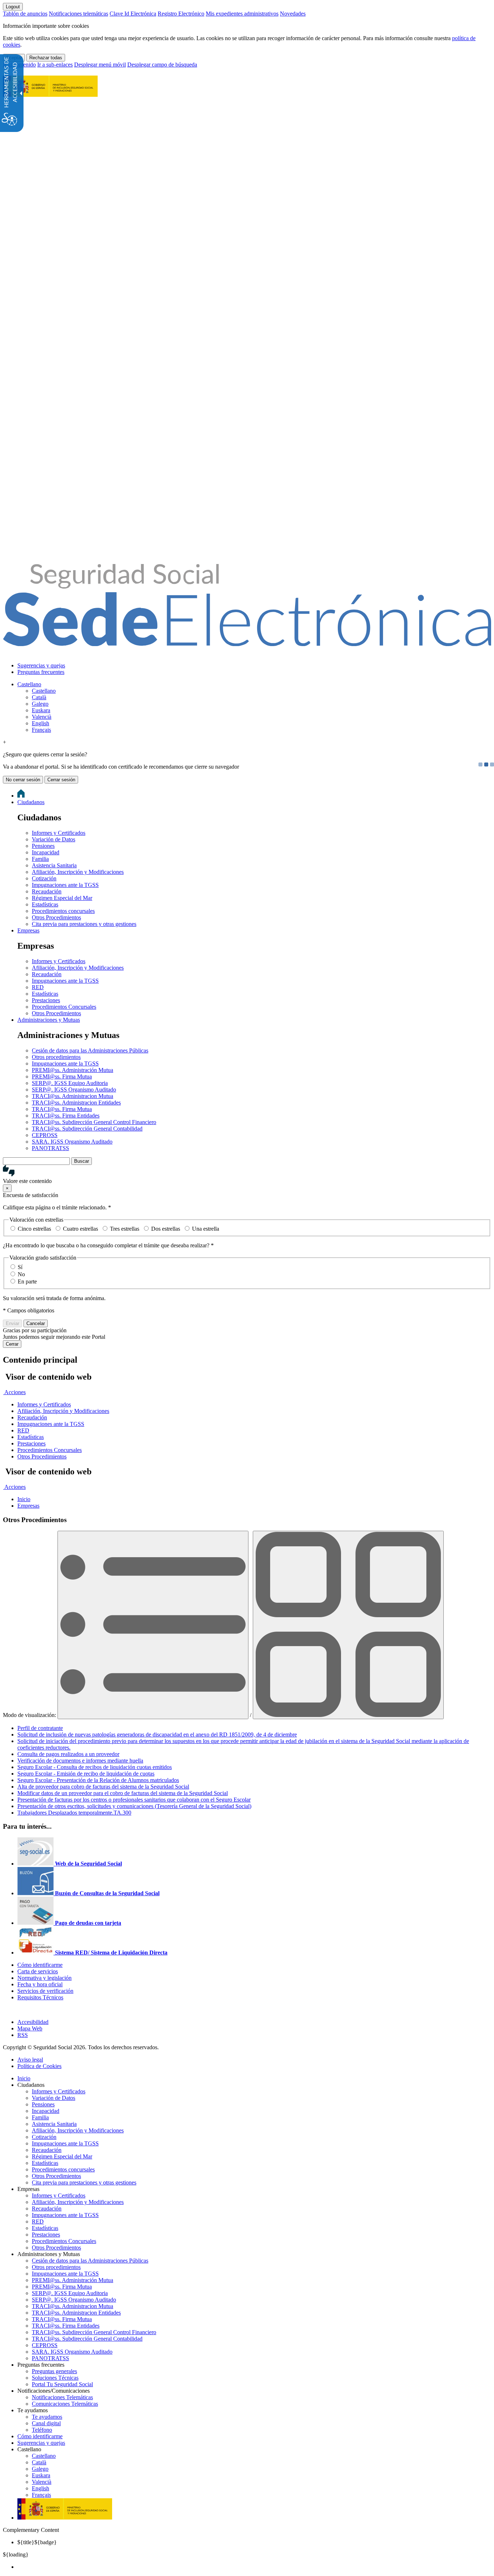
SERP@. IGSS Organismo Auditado (74, 1090)
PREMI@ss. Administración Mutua (73, 1070)
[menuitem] (254, 666)
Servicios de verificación (45, 1991)
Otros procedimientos (56, 1057)
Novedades (293, 14)
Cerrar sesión (61, 780)
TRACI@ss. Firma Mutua (62, 1109)
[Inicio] (247, 642)
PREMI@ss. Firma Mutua (62, 1076)
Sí (20, 1267)
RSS (23, 2035)
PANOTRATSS (50, 1148)
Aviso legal (30, 2060)
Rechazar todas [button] (46, 58)
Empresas (28, 930)
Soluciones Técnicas (55, 2378)
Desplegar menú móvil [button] (100, 65)
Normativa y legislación (44, 1978)
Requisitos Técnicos (40, 1997)
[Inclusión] (50, 93)
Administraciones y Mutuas (49, 1020)
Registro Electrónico (181, 14)
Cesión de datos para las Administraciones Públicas (90, 1050)
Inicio (24, 2078)
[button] (247, 1175)
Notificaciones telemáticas (78, 14)
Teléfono (42, 2430)
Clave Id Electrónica (133, 14)
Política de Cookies (39, 2066)
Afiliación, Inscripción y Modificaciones (78, 872)
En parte (27, 1281)
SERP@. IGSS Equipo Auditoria (70, 1083)
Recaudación (47, 891)
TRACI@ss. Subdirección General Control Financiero (94, 1122)
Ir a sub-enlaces (55, 65)
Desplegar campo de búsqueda (162, 65)
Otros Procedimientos (56, 917)
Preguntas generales (54, 2371)
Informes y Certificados (59, 833)
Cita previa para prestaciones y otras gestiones (84, 924)
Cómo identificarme (40, 1965)
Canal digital (46, 2423)
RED (38, 987)
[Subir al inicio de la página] (7, 2010)
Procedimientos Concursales (64, 1007)
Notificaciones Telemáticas (62, 2397)
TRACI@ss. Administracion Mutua (73, 1096)
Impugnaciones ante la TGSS (65, 885)
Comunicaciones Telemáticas (65, 2404)
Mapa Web (30, 2028)
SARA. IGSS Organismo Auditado (72, 1142)
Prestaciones (46, 1000)
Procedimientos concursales (63, 911)
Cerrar (12, 1344)
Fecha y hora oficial (40, 1984)
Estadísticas (45, 904)
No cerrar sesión (23, 780)
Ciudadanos (31, 802)
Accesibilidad (33, 2022)
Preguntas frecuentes (41, 672)
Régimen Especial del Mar (62, 898)
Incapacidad (46, 852)
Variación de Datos (54, 839)
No (21, 1274)
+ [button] (5, 742)
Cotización (44, 878)
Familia (40, 859)
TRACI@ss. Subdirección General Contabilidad (87, 1129)
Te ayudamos (47, 2417)
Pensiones (43, 846)
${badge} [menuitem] (37, 2542)
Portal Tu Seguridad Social (62, 2384)
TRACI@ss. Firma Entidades (66, 1116)
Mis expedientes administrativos (242, 14)
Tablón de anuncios (25, 14)
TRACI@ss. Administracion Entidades (76, 1103)
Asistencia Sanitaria (54, 865)
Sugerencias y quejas (41, 665)
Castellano (29, 684)
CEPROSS (45, 1135)
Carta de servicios (38, 1971)
